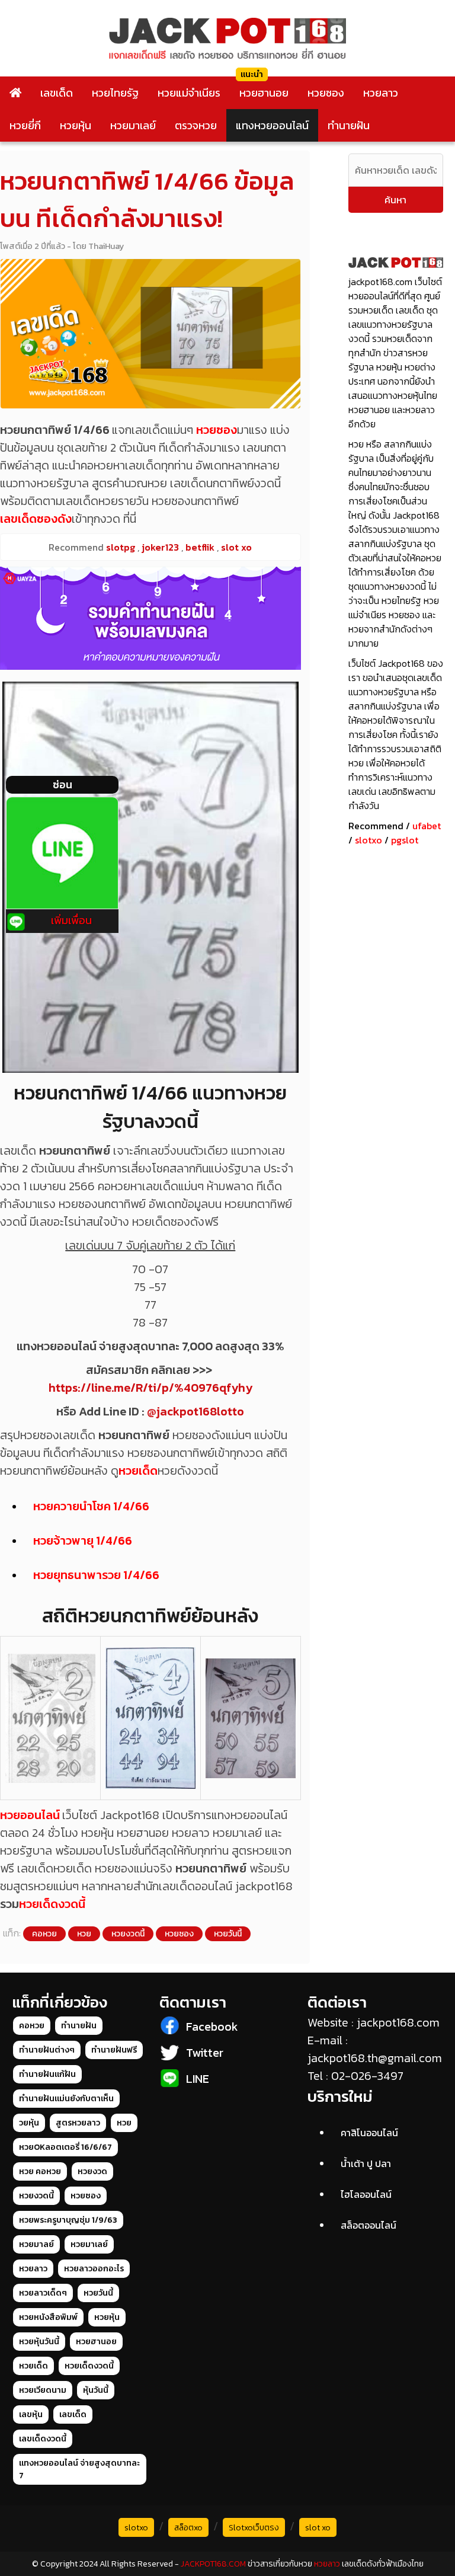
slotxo (369, 840)
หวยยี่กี (25, 125)
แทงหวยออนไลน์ (272, 125)
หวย (84, 1934)
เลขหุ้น (31, 2414)
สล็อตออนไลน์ (369, 2225)
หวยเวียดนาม (43, 2390)
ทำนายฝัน (349, 125)
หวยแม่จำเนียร (189, 93)
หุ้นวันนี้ (96, 2390)
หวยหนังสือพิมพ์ (48, 2317)
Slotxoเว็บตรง (254, 2528)
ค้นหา (395, 200)
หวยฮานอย (264, 93)
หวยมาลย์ (36, 2244)
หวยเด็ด (138, 1471)
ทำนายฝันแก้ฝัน (47, 2074)
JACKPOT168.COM (213, 2564)
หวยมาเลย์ (133, 125)
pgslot (405, 840)
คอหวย (44, 1934)
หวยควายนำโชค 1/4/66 (91, 1506)
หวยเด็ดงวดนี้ (52, 1904)
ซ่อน (63, 784)
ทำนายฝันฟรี (114, 2050)
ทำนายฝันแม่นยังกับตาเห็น (66, 2099)
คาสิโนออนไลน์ (369, 2133)
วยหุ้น (29, 2123)
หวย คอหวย (40, 2171)
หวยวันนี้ (228, 1934)
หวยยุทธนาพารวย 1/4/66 (96, 1575)
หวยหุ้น (76, 125)
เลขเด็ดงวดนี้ (43, 2439)
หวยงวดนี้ (128, 1934)
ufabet (427, 826)
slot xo (318, 2528)
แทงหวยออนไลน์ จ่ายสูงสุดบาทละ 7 (79, 2469)
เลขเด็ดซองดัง (36, 519)
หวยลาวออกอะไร (94, 2269)
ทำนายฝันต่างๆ (47, 2050)
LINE (198, 2079)
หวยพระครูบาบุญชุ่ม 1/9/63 (68, 2220)
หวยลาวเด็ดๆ (43, 2293)
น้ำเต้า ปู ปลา (366, 2163)
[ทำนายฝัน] (150, 618)
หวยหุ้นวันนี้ (39, 2342)
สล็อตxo (188, 2528)
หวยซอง (326, 93)
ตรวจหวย (196, 125)
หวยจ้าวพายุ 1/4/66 (83, 1541)
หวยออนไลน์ (30, 1815)
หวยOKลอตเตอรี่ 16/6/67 (65, 2147)
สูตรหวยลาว (78, 2123)
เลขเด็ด (57, 93)
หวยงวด (92, 2171)
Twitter (205, 2053)
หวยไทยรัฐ (115, 93)
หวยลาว (381, 93)
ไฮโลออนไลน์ (366, 2194)
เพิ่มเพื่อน (71, 920)
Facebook (212, 2027)
